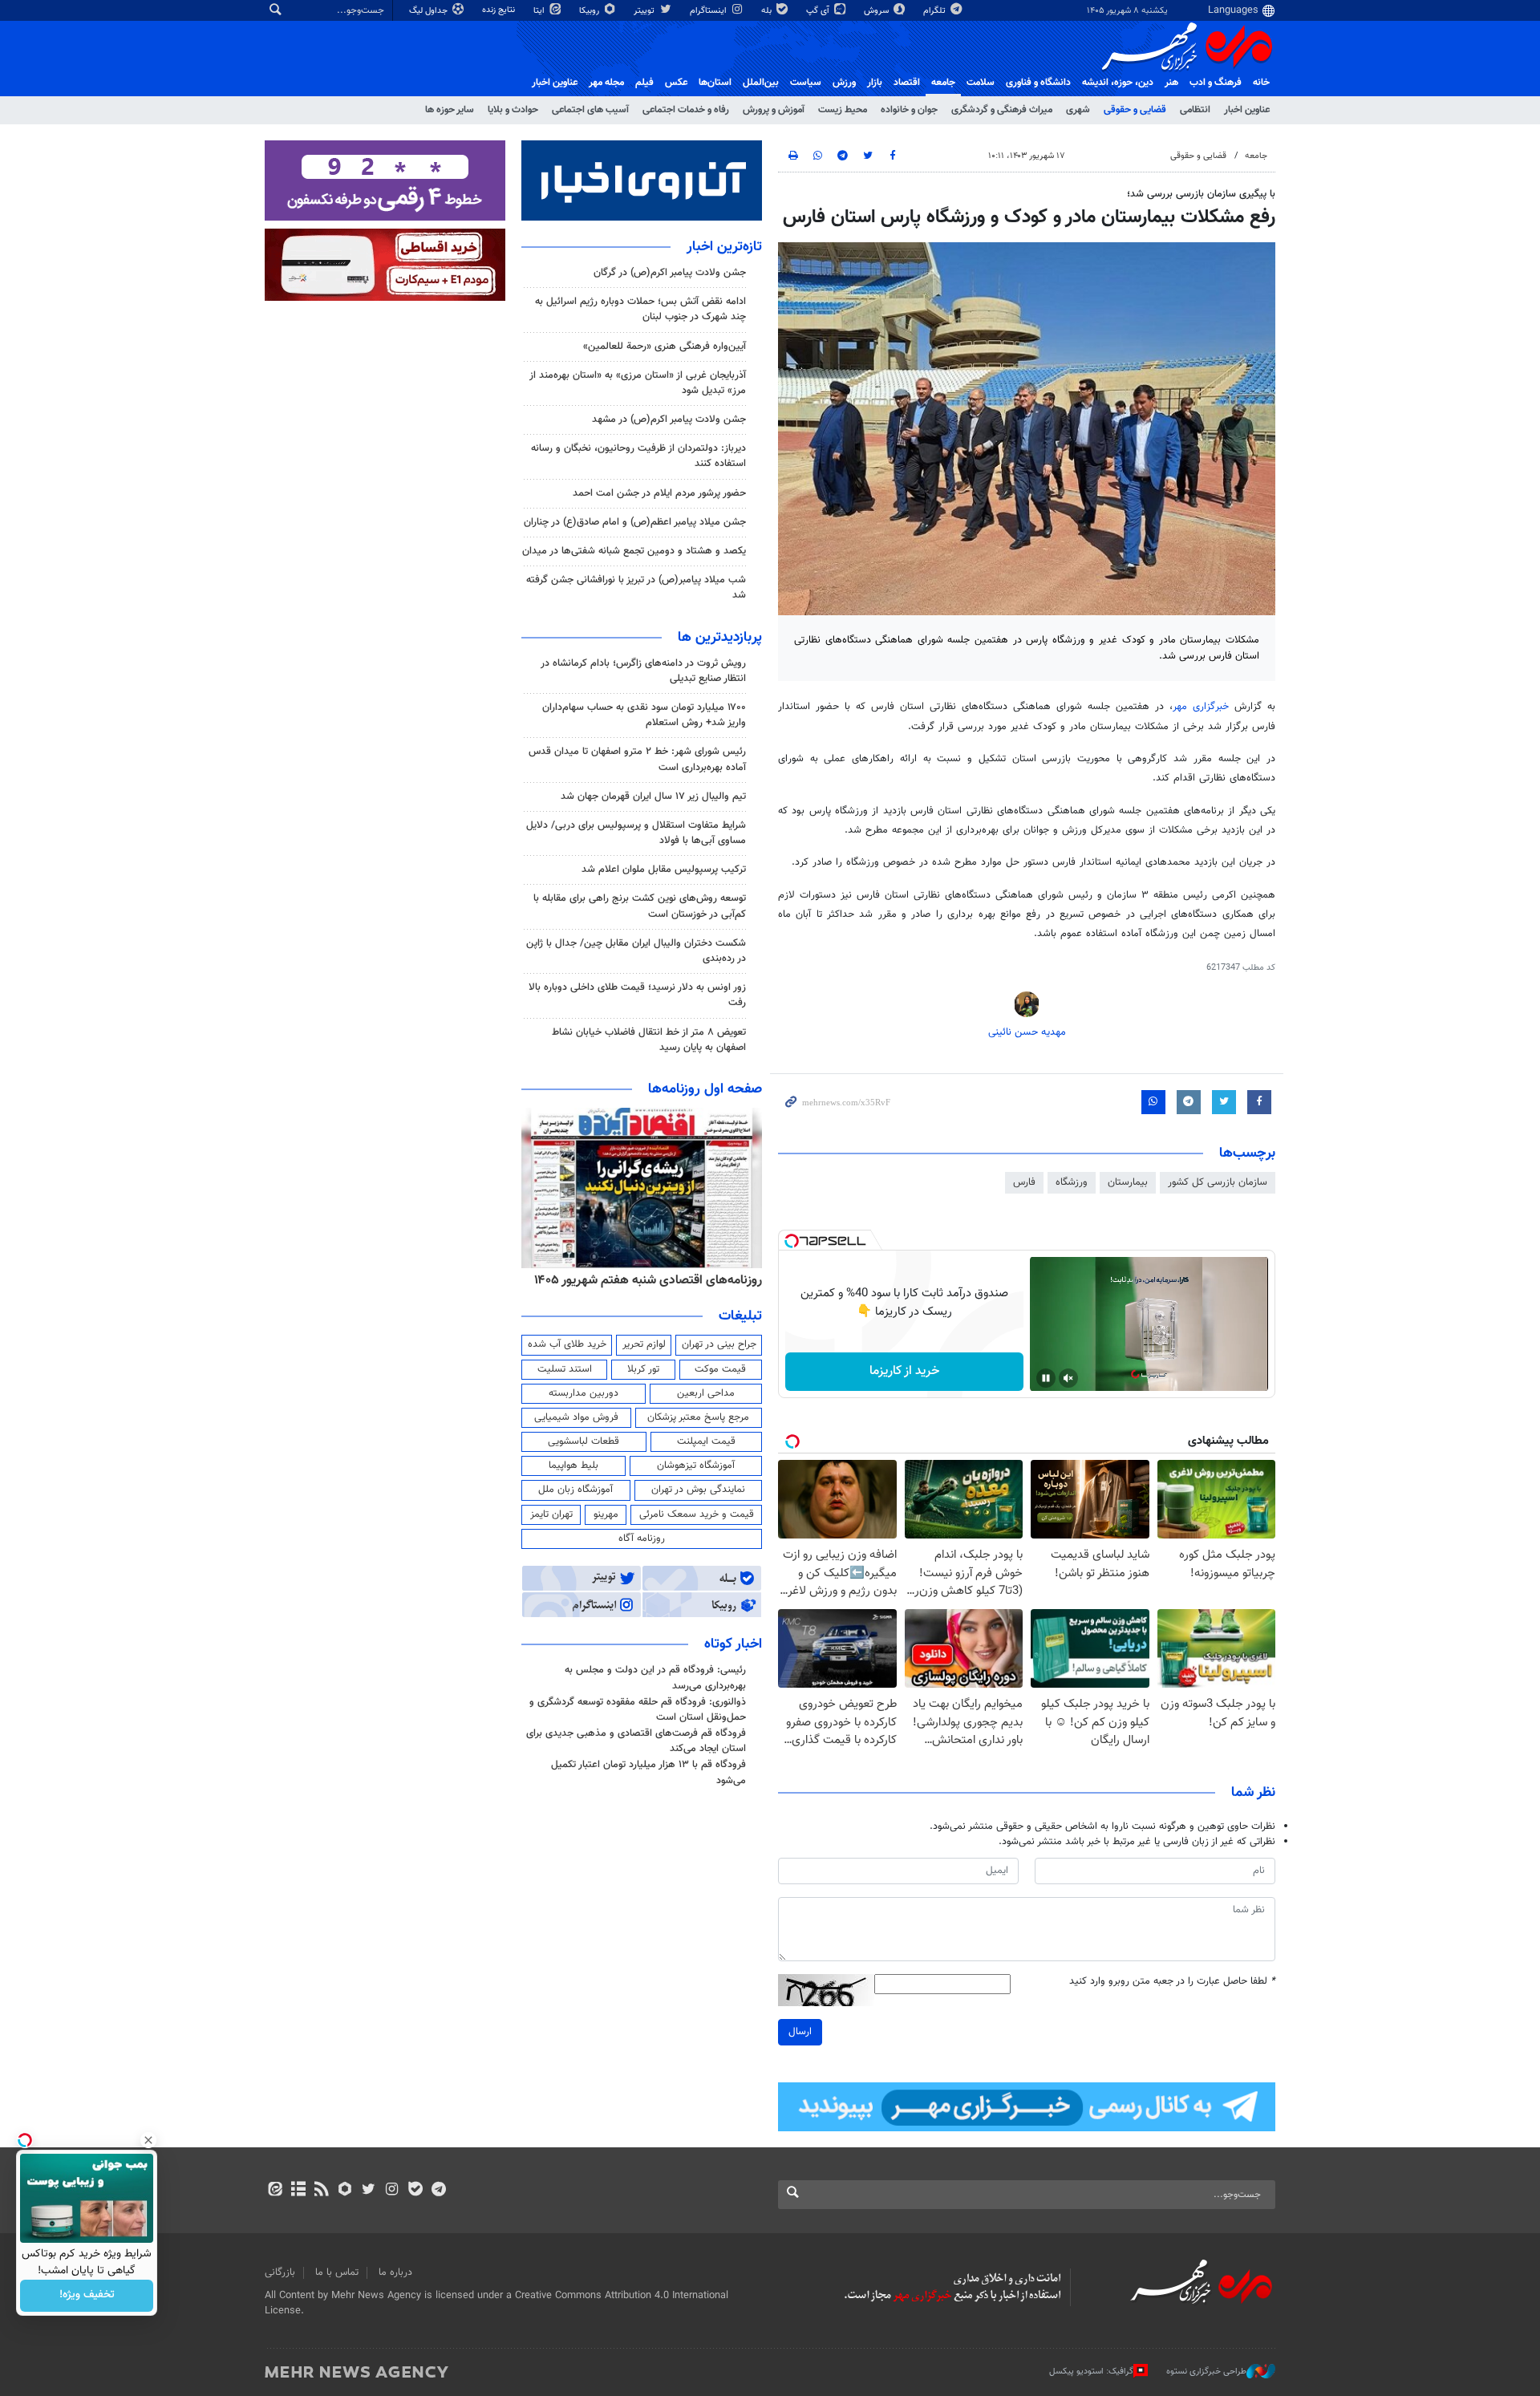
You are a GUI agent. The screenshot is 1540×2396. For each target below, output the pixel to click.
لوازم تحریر (644, 1344)
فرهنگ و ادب (1216, 83)
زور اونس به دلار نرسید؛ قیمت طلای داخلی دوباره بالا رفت (637, 995)
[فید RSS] (321, 2191)
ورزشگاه (1072, 1182)
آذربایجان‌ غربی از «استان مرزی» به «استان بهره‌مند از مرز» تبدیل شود (638, 383)
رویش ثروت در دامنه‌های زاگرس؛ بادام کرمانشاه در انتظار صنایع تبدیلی (643, 671)
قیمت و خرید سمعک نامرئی (697, 1514)
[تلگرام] (438, 2191)
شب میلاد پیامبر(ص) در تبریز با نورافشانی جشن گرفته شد (636, 588)
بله (768, 11)
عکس (676, 83)
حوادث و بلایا (513, 110)
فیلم (644, 83)
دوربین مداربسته (584, 1393)
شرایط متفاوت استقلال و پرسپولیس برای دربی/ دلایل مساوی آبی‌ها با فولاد (636, 833)
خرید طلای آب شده (567, 1344)
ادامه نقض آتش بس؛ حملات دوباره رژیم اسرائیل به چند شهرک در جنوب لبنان (640, 309)
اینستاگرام (709, 11)
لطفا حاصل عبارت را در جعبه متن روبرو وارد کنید (1172, 1982)
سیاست (806, 83)
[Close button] (148, 2140)
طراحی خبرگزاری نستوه (1206, 2372)
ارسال (800, 2032)
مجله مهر (606, 83)
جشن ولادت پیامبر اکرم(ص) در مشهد (669, 420)
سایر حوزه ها (450, 110)
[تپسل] (792, 1241)
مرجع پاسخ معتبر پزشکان (698, 1417)
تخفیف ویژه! (87, 2296)
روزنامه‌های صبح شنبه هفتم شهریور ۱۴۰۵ (658, 1280)
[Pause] (1046, 1378)
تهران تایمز (551, 1514)
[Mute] (1068, 1378)
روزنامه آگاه (642, 1539)
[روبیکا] (345, 2191)
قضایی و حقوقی (1135, 110)
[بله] (415, 2191)
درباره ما (395, 2272)
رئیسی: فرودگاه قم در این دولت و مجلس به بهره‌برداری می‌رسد (655, 1678)
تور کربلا (643, 1369)
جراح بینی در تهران (719, 1344)
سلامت (981, 83)
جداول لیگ (430, 11)
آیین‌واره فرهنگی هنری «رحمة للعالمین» (665, 347)
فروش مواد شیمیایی (576, 1417)
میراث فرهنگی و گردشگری (1002, 110)
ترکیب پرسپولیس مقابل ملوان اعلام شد (664, 870)
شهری (1078, 110)
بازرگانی (280, 2272)
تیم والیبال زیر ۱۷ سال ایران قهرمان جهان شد (653, 797)
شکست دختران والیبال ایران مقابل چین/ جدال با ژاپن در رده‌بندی (636, 951)
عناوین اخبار (1247, 110)
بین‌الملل (761, 83)
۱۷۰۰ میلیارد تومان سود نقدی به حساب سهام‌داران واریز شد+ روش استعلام (644, 715)
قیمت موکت (720, 1369)
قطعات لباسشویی (584, 1441)
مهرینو (606, 1514)
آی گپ (819, 11)
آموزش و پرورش (774, 110)
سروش (877, 11)
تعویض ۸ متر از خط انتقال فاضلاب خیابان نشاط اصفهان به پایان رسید (649, 1040)
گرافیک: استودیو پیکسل (1091, 2372)
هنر (1171, 83)
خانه (1261, 83)
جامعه (943, 83)
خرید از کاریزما (904, 1371)
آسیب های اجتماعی (590, 110)
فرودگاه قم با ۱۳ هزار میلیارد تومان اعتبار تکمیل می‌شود (648, 1772)
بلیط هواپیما (573, 1466)
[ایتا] (275, 2191)
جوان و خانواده (909, 110)
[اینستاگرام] (392, 2191)
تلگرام (936, 11)
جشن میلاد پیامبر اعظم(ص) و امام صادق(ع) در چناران (635, 522)
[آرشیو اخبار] (298, 2191)
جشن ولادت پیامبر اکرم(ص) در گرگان (670, 273)
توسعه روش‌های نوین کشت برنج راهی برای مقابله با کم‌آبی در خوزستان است (640, 906)
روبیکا (590, 11)
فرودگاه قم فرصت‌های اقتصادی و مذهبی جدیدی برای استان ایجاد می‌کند (636, 1741)
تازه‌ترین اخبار (724, 247)
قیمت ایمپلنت (706, 1441)
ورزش (844, 83)
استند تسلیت (565, 1369)
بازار (875, 83)
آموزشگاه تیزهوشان (696, 1466)
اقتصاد (907, 83)
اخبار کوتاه (733, 1644)
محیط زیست (843, 110)
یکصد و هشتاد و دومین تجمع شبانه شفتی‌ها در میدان (634, 551)
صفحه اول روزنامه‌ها (705, 1089)
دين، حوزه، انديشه (1118, 83)
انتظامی (1195, 110)
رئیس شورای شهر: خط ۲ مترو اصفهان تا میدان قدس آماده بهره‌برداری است (637, 759)
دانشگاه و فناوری (1038, 83)
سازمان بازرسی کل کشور (1218, 1182)
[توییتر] (369, 2191)
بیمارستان (1128, 1182)
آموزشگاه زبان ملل (575, 1490)
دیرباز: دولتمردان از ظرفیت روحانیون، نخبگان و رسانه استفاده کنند (638, 456)
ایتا (540, 11)
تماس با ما (337, 2272)
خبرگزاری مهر (1201, 707)
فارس (1024, 1182)
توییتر (645, 11)
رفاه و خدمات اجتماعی (686, 110)
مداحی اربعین (706, 1393)
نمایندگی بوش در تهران (698, 1490)
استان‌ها (715, 83)
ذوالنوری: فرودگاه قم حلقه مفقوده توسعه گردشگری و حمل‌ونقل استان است (638, 1710)
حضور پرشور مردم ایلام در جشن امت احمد (659, 493)
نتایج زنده (500, 10)
